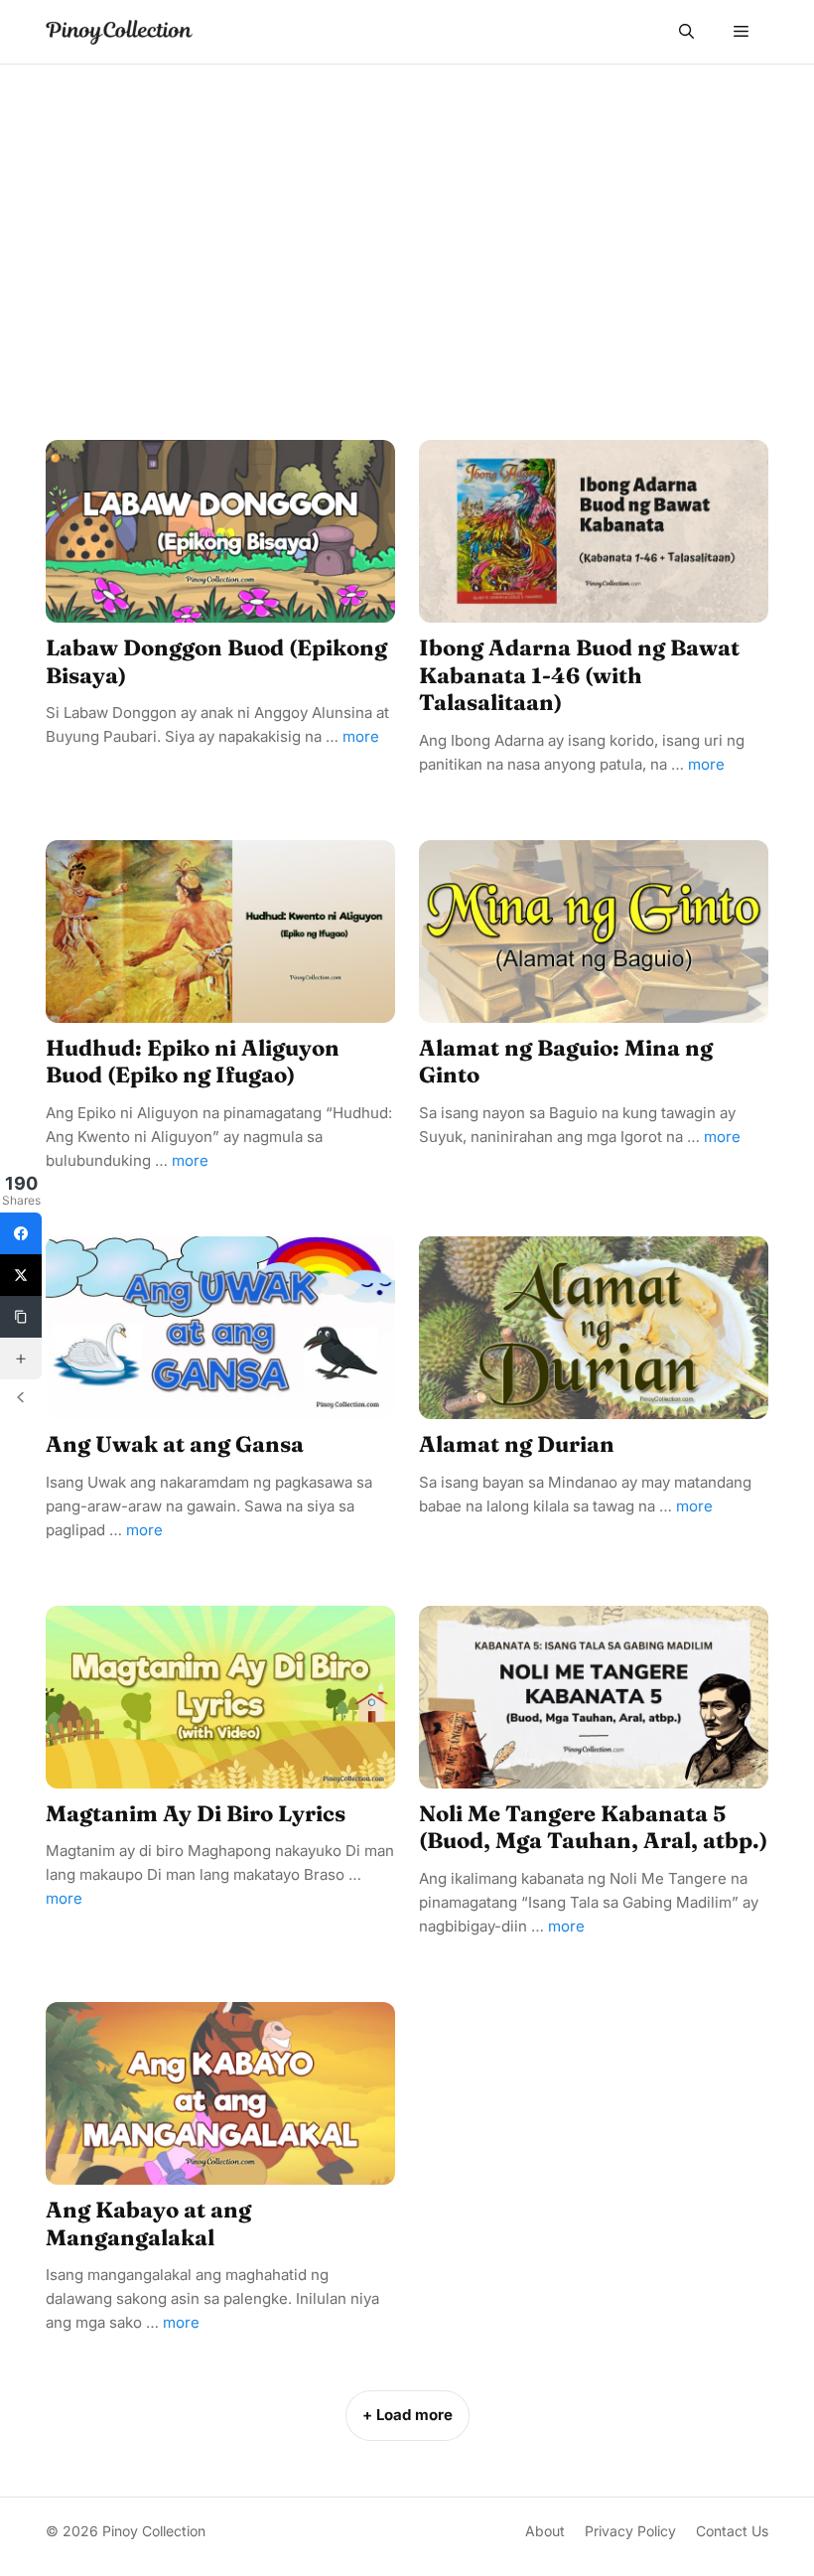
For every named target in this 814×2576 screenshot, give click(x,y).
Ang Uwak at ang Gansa (175, 1444)
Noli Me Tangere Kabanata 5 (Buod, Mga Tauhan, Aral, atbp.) (593, 1827)
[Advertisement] (407, 214)
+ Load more (407, 2415)
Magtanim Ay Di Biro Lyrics (196, 1813)
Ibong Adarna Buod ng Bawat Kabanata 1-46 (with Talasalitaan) (579, 675)
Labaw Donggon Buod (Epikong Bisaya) (216, 661)
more (361, 736)
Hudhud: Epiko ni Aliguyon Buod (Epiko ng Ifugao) (193, 1062)
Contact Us (732, 2531)
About (545, 2531)
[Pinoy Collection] (119, 32)
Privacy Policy (630, 2531)
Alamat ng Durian (517, 1444)
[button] (686, 32)
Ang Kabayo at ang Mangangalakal (148, 2223)
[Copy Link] (21, 1317)
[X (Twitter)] (21, 1275)
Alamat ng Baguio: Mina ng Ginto (566, 1062)
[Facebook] (21, 1233)
